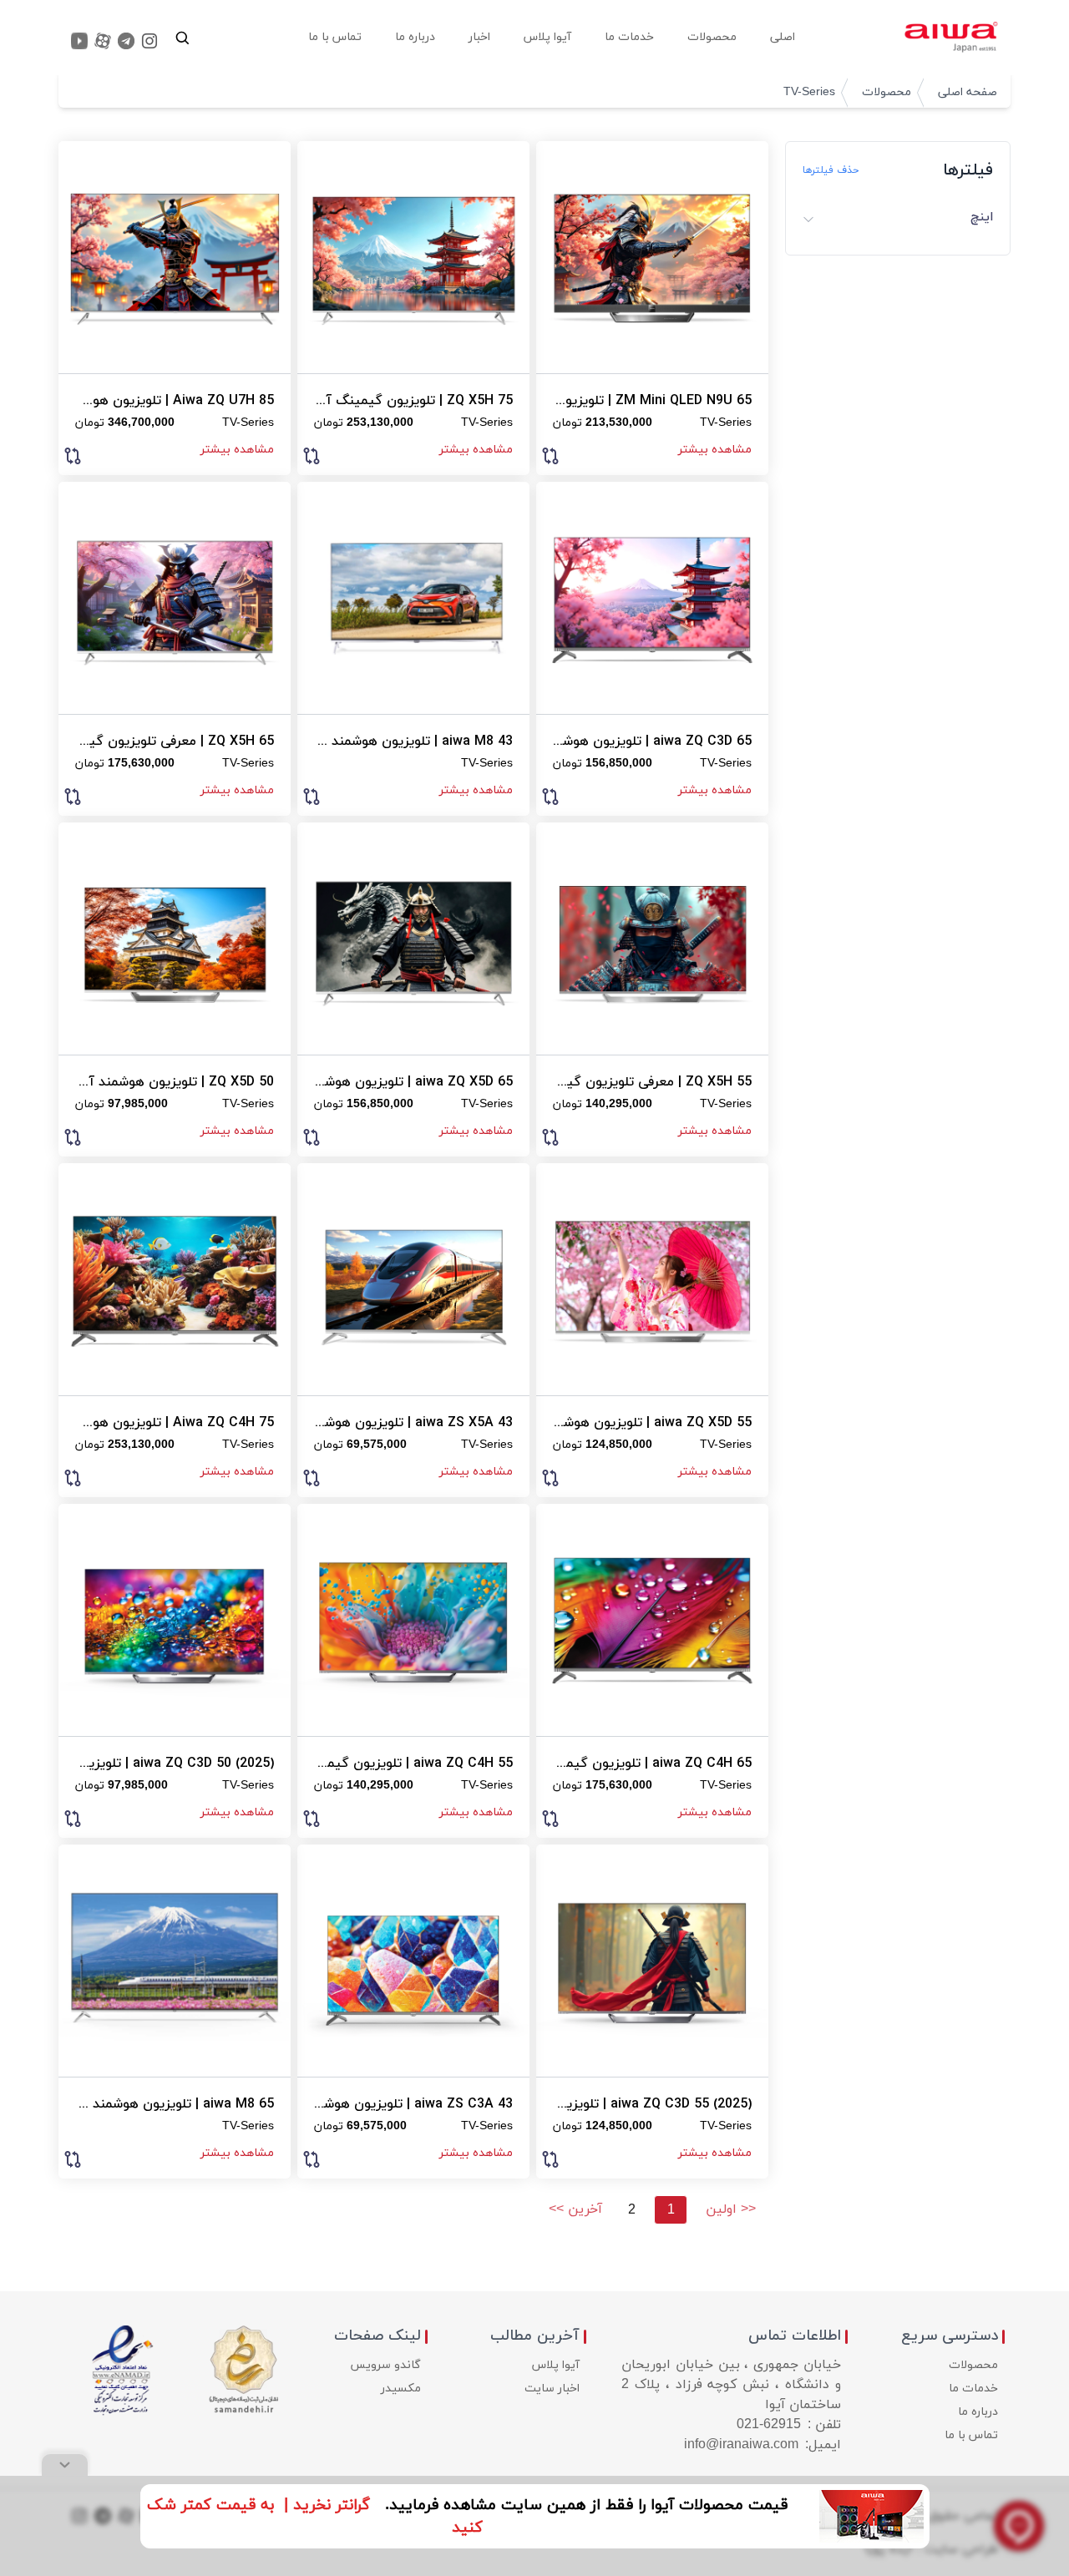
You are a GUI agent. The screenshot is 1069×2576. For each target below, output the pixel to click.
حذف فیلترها (831, 170)
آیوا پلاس (556, 2365)
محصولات (887, 92)
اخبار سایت (552, 2389)
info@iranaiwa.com (741, 2445)
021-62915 (769, 2425)
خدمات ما (973, 2389)
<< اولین (731, 2209)
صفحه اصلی (968, 92)
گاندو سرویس (385, 2365)
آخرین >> (575, 2209)
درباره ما (978, 2412)
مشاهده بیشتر (715, 450)
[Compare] (550, 453)
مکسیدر (401, 2389)
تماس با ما (971, 2435)
